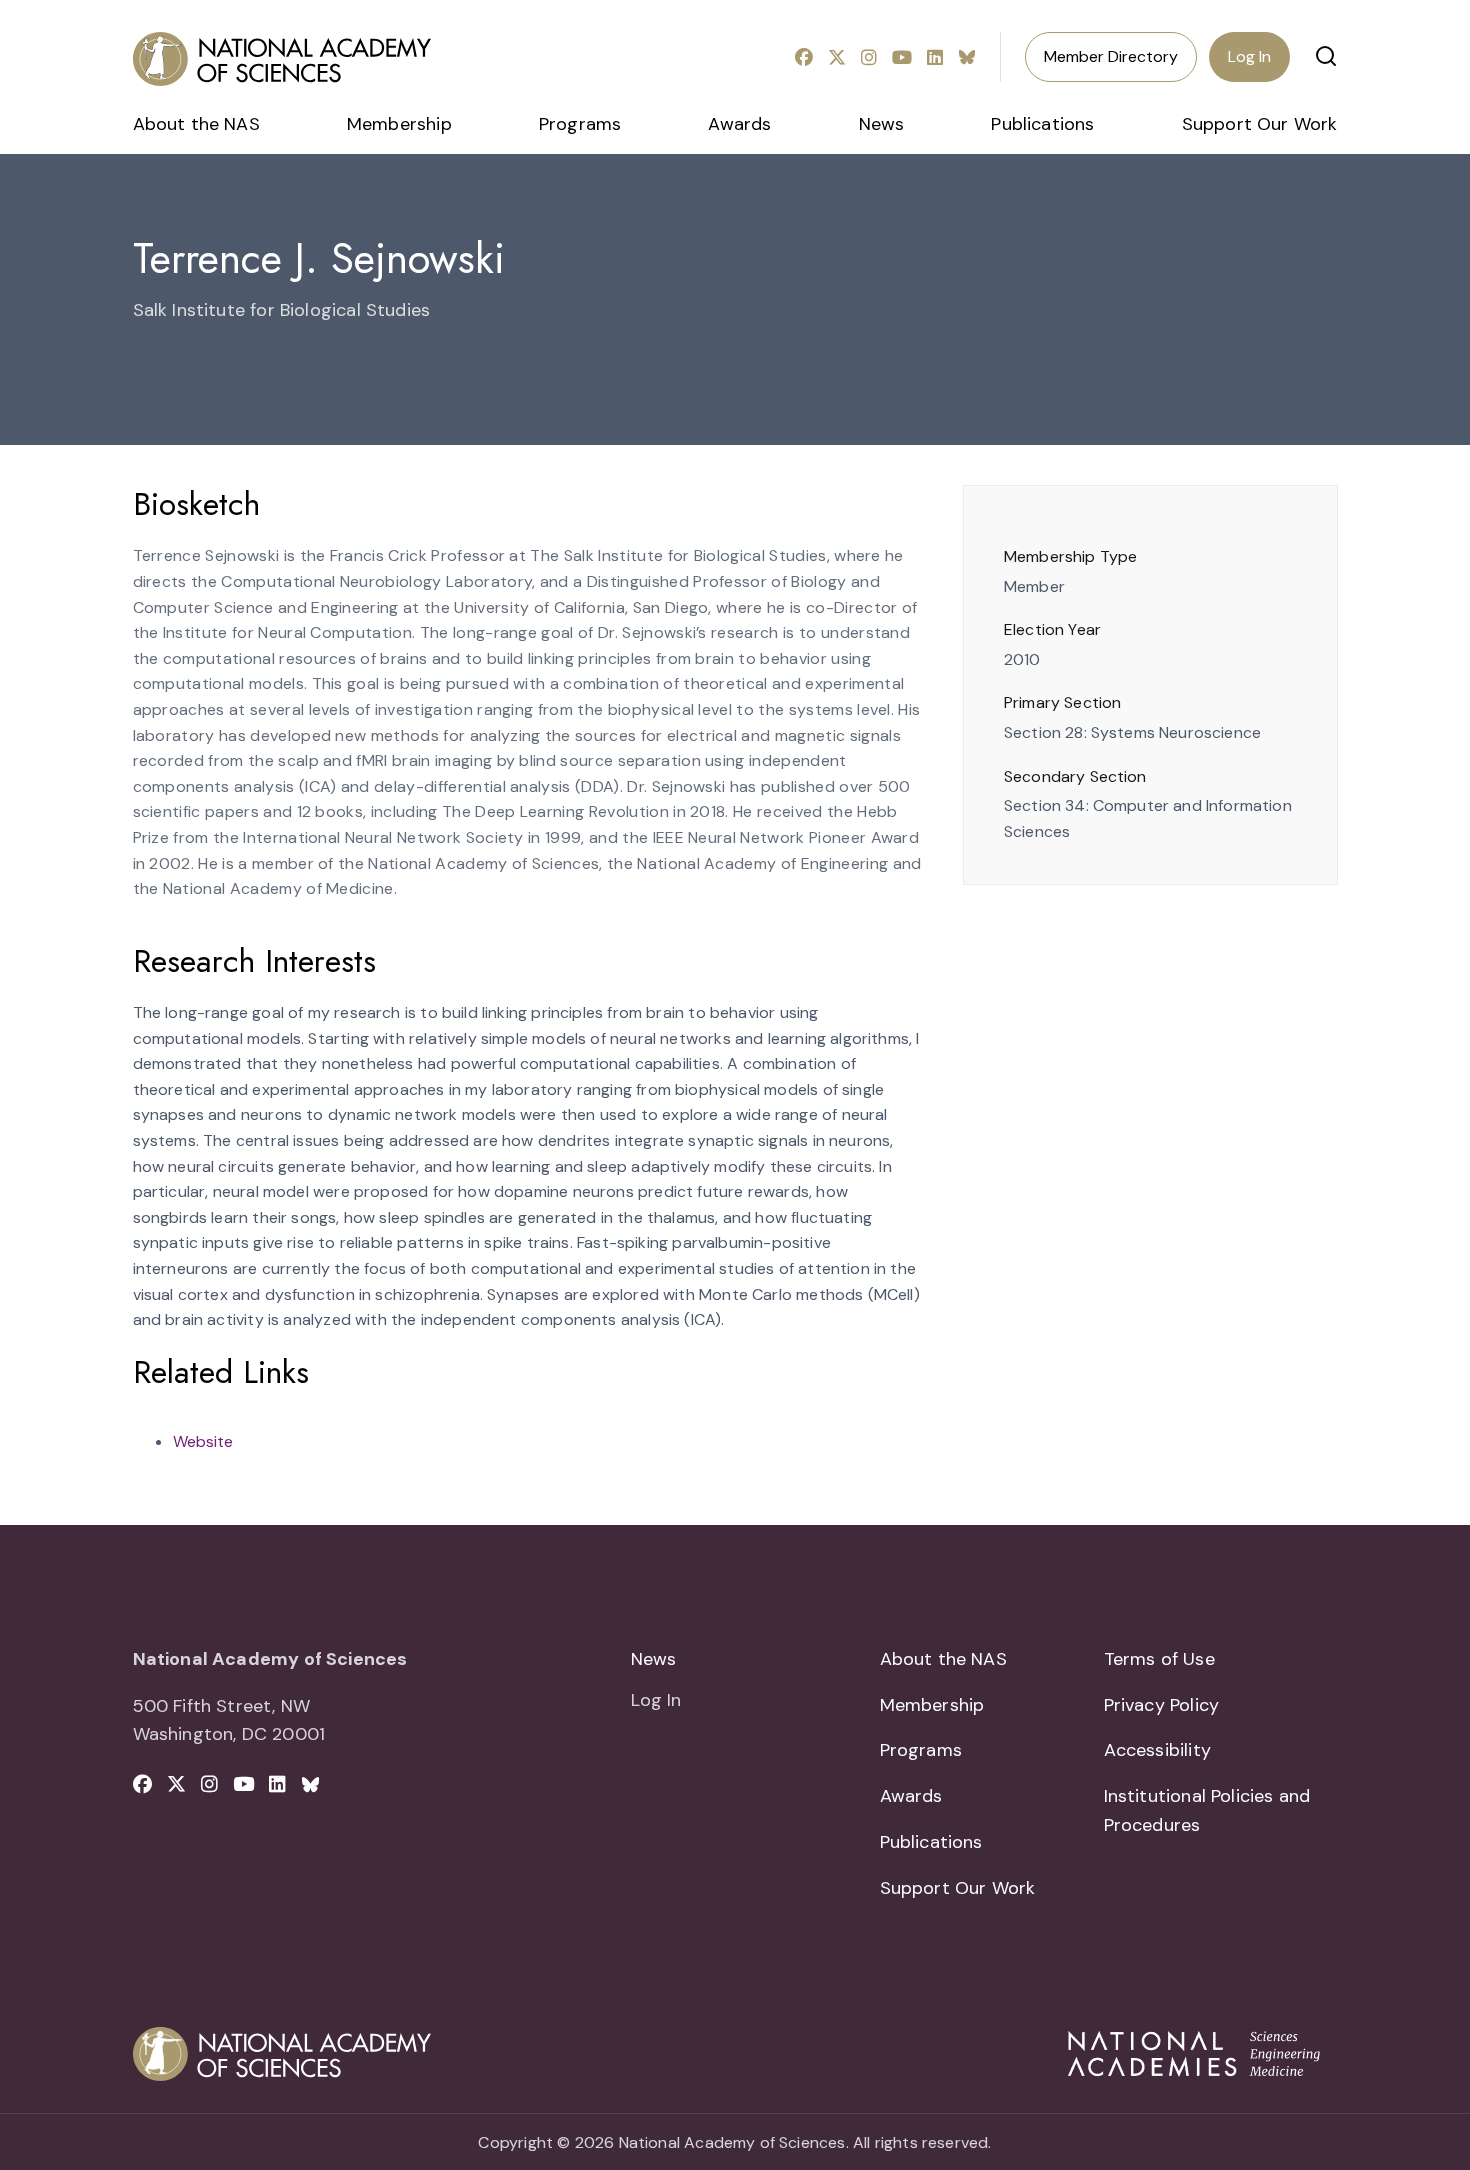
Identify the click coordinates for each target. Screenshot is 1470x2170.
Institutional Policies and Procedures (1207, 1810)
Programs (580, 124)
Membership (399, 124)
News (882, 124)
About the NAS (196, 124)
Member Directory (1111, 56)
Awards (739, 124)
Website (203, 1441)
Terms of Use (1159, 1659)
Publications (1042, 124)
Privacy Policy (1162, 1705)
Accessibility (1157, 1750)
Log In (1249, 56)
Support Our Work (1260, 124)
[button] (1326, 56)
